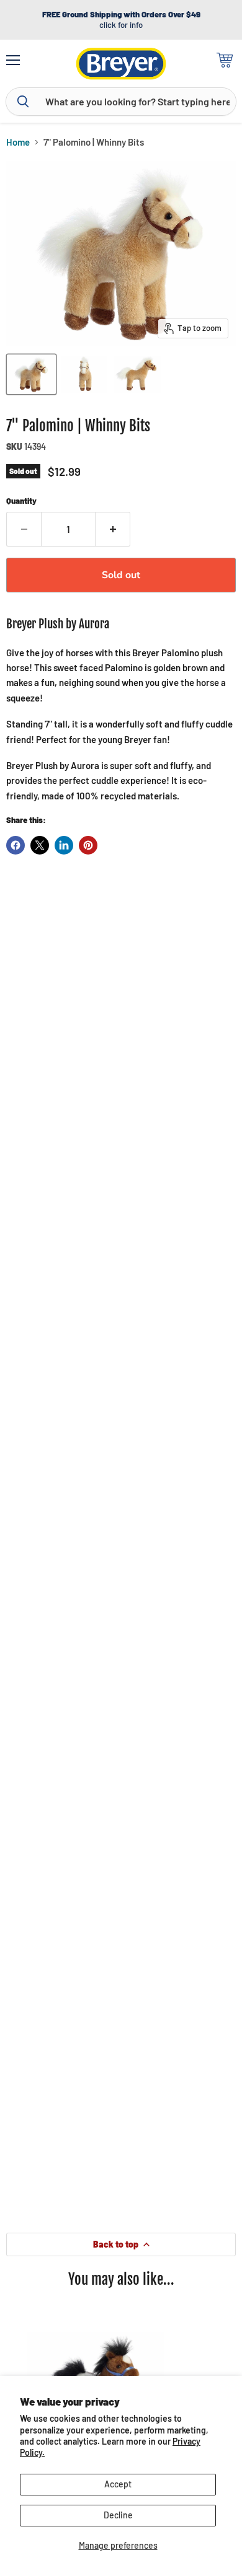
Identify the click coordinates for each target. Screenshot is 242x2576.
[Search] (23, 102)
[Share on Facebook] (16, 845)
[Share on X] (40, 845)
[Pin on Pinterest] (88, 845)
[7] (31, 374)
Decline (118, 2515)
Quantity (21, 501)
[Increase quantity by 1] (113, 529)
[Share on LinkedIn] (64, 845)
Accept (118, 2484)
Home (18, 142)
